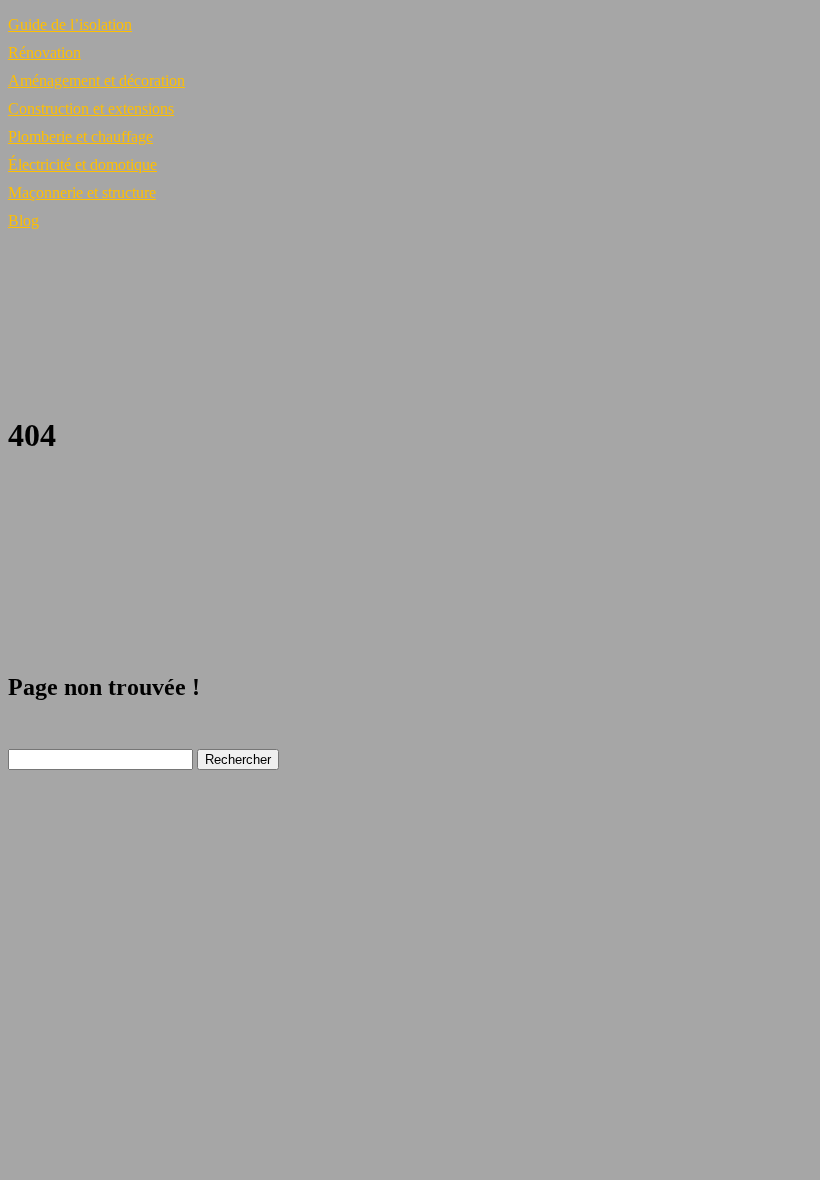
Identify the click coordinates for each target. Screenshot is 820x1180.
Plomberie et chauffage (80, 136)
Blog (23, 220)
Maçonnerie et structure (82, 192)
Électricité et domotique (82, 164)
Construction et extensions (91, 108)
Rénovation (44, 52)
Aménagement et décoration (96, 80)
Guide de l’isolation (70, 24)
